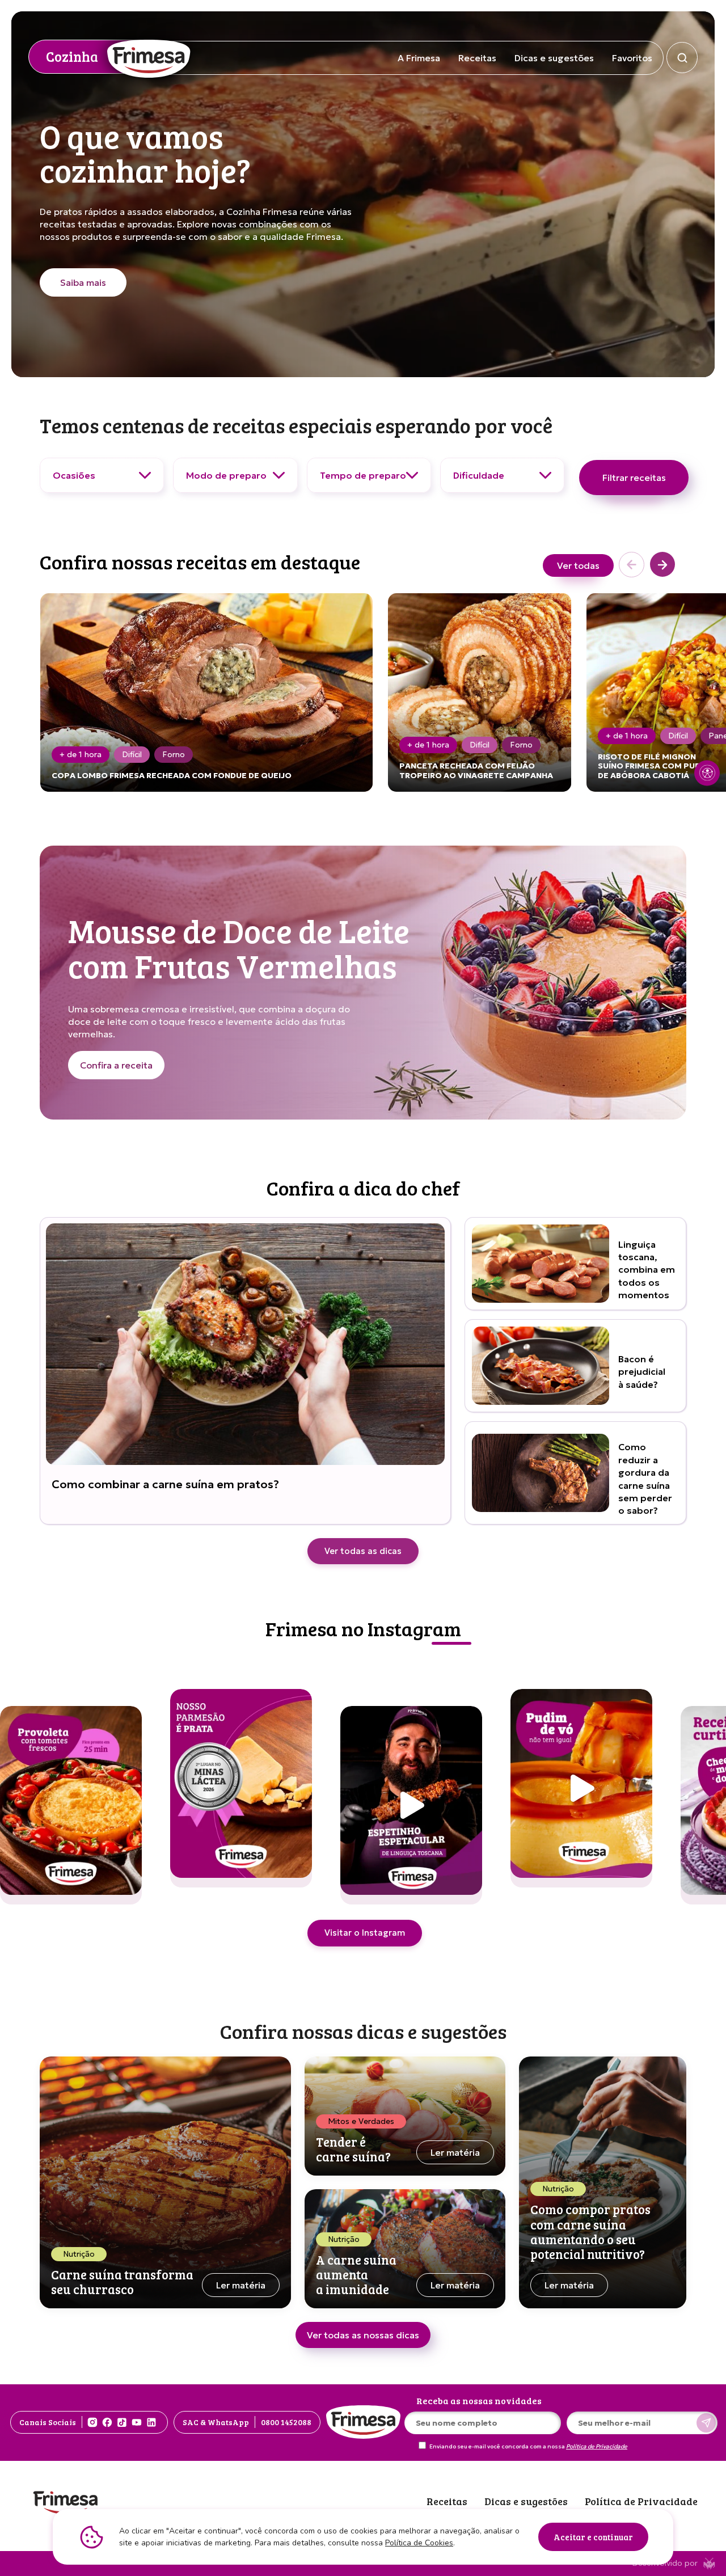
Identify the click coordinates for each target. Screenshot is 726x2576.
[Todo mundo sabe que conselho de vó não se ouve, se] (241, 1788)
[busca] (682, 58)
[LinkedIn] (151, 2422)
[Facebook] (107, 2422)
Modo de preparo (226, 475)
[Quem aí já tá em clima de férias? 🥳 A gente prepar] (411, 1805)
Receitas (477, 58)
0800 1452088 (286, 2422)
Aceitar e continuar (593, 2537)
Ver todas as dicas (363, 1551)
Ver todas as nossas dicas (363, 2335)
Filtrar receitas (634, 478)
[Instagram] (92, 2422)
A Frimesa (419, 58)
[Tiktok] (122, 2422)
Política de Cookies (419, 2543)
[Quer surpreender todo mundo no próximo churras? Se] (71, 1805)
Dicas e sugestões (554, 58)
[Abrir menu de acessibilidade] (707, 773)
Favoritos (632, 58)
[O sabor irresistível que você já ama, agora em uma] (581, 1788)
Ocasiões (74, 475)
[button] (662, 565)
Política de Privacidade (597, 2447)
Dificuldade (479, 475)
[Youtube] (137, 2422)
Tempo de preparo (363, 475)
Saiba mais (83, 282)
